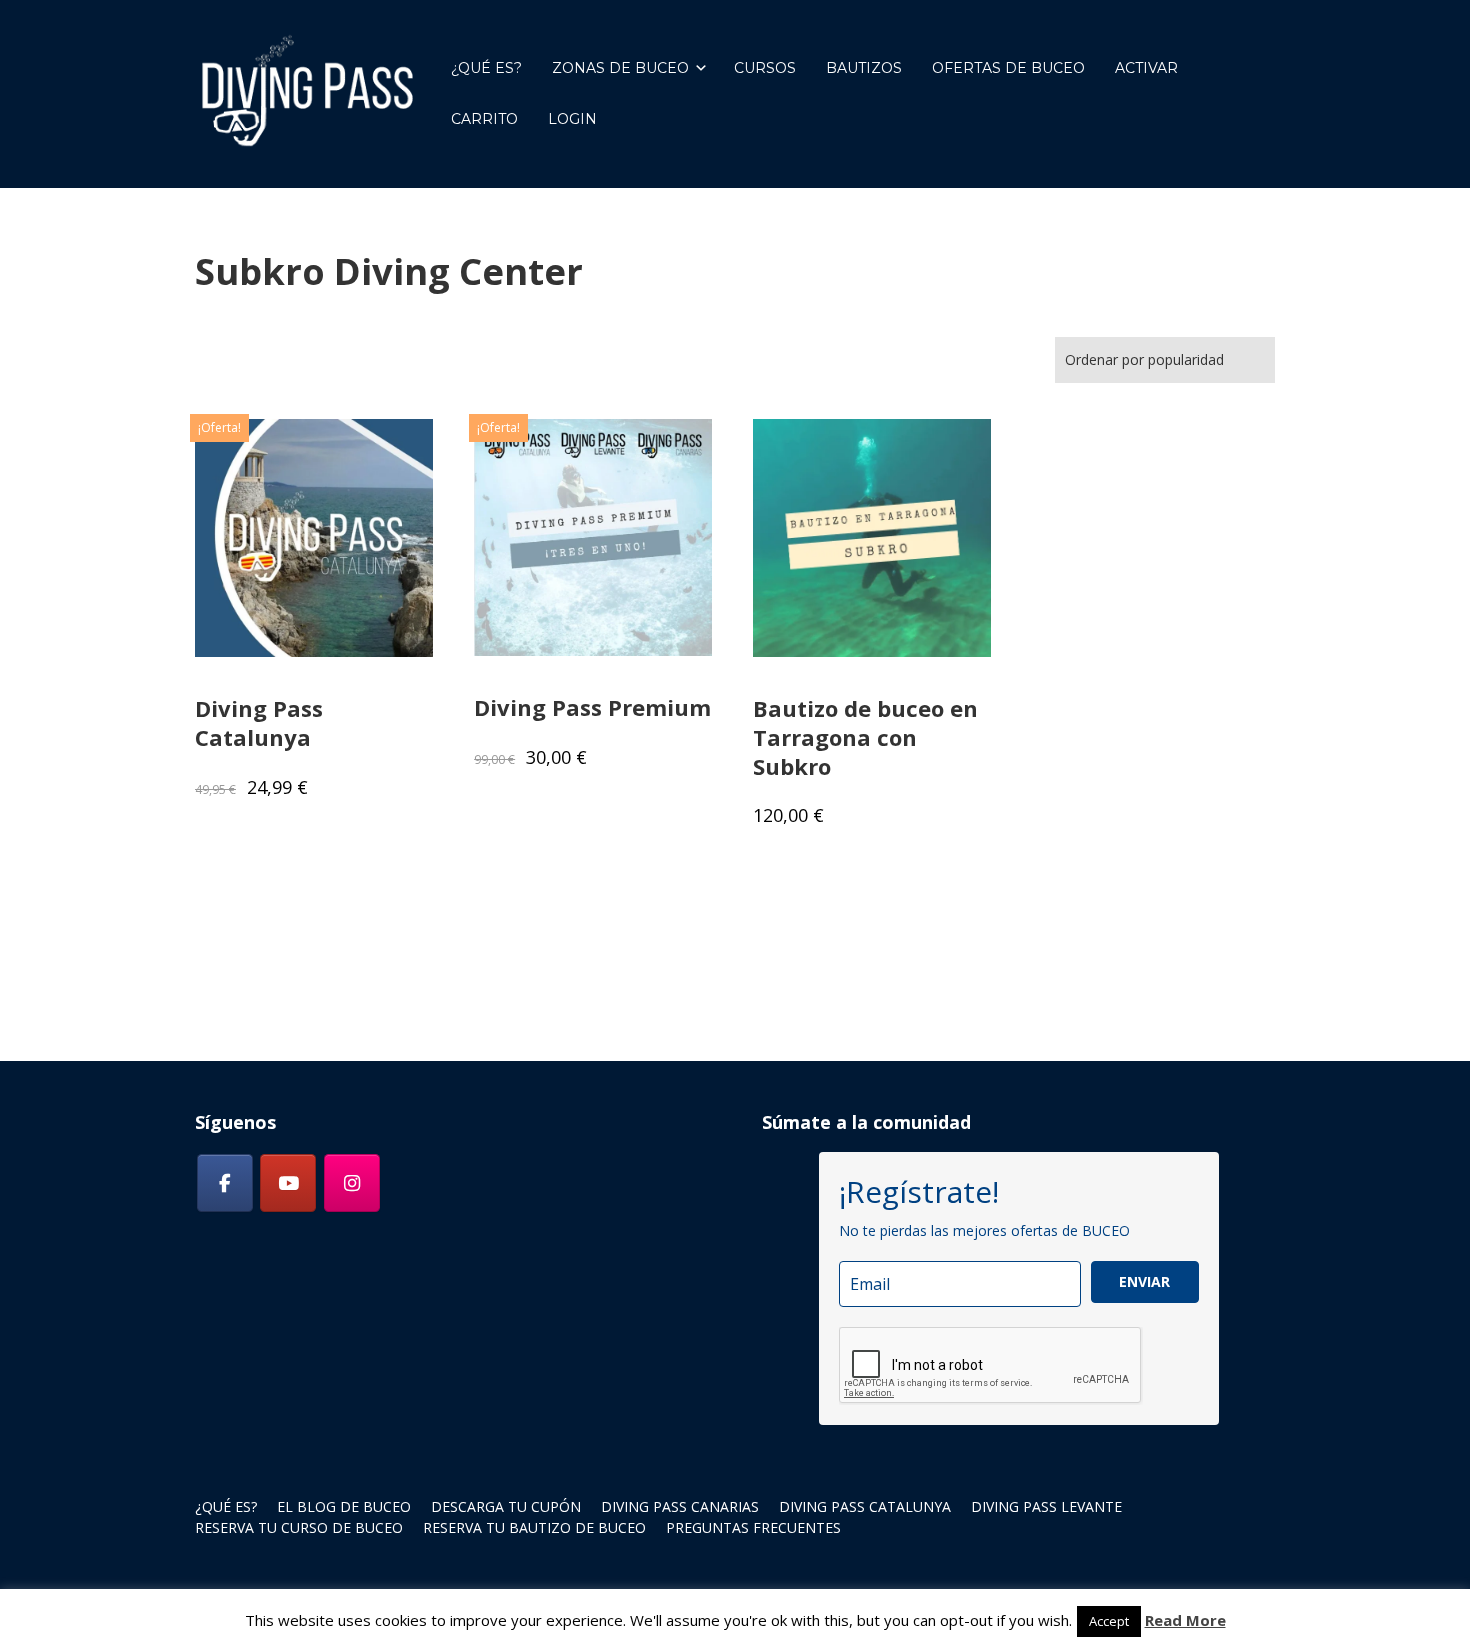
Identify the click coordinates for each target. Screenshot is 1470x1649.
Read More (1185, 1620)
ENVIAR (1144, 1281)
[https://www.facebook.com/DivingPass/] (225, 1183)
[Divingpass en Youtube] (288, 1183)
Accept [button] (1109, 1621)
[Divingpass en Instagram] (352, 1183)
